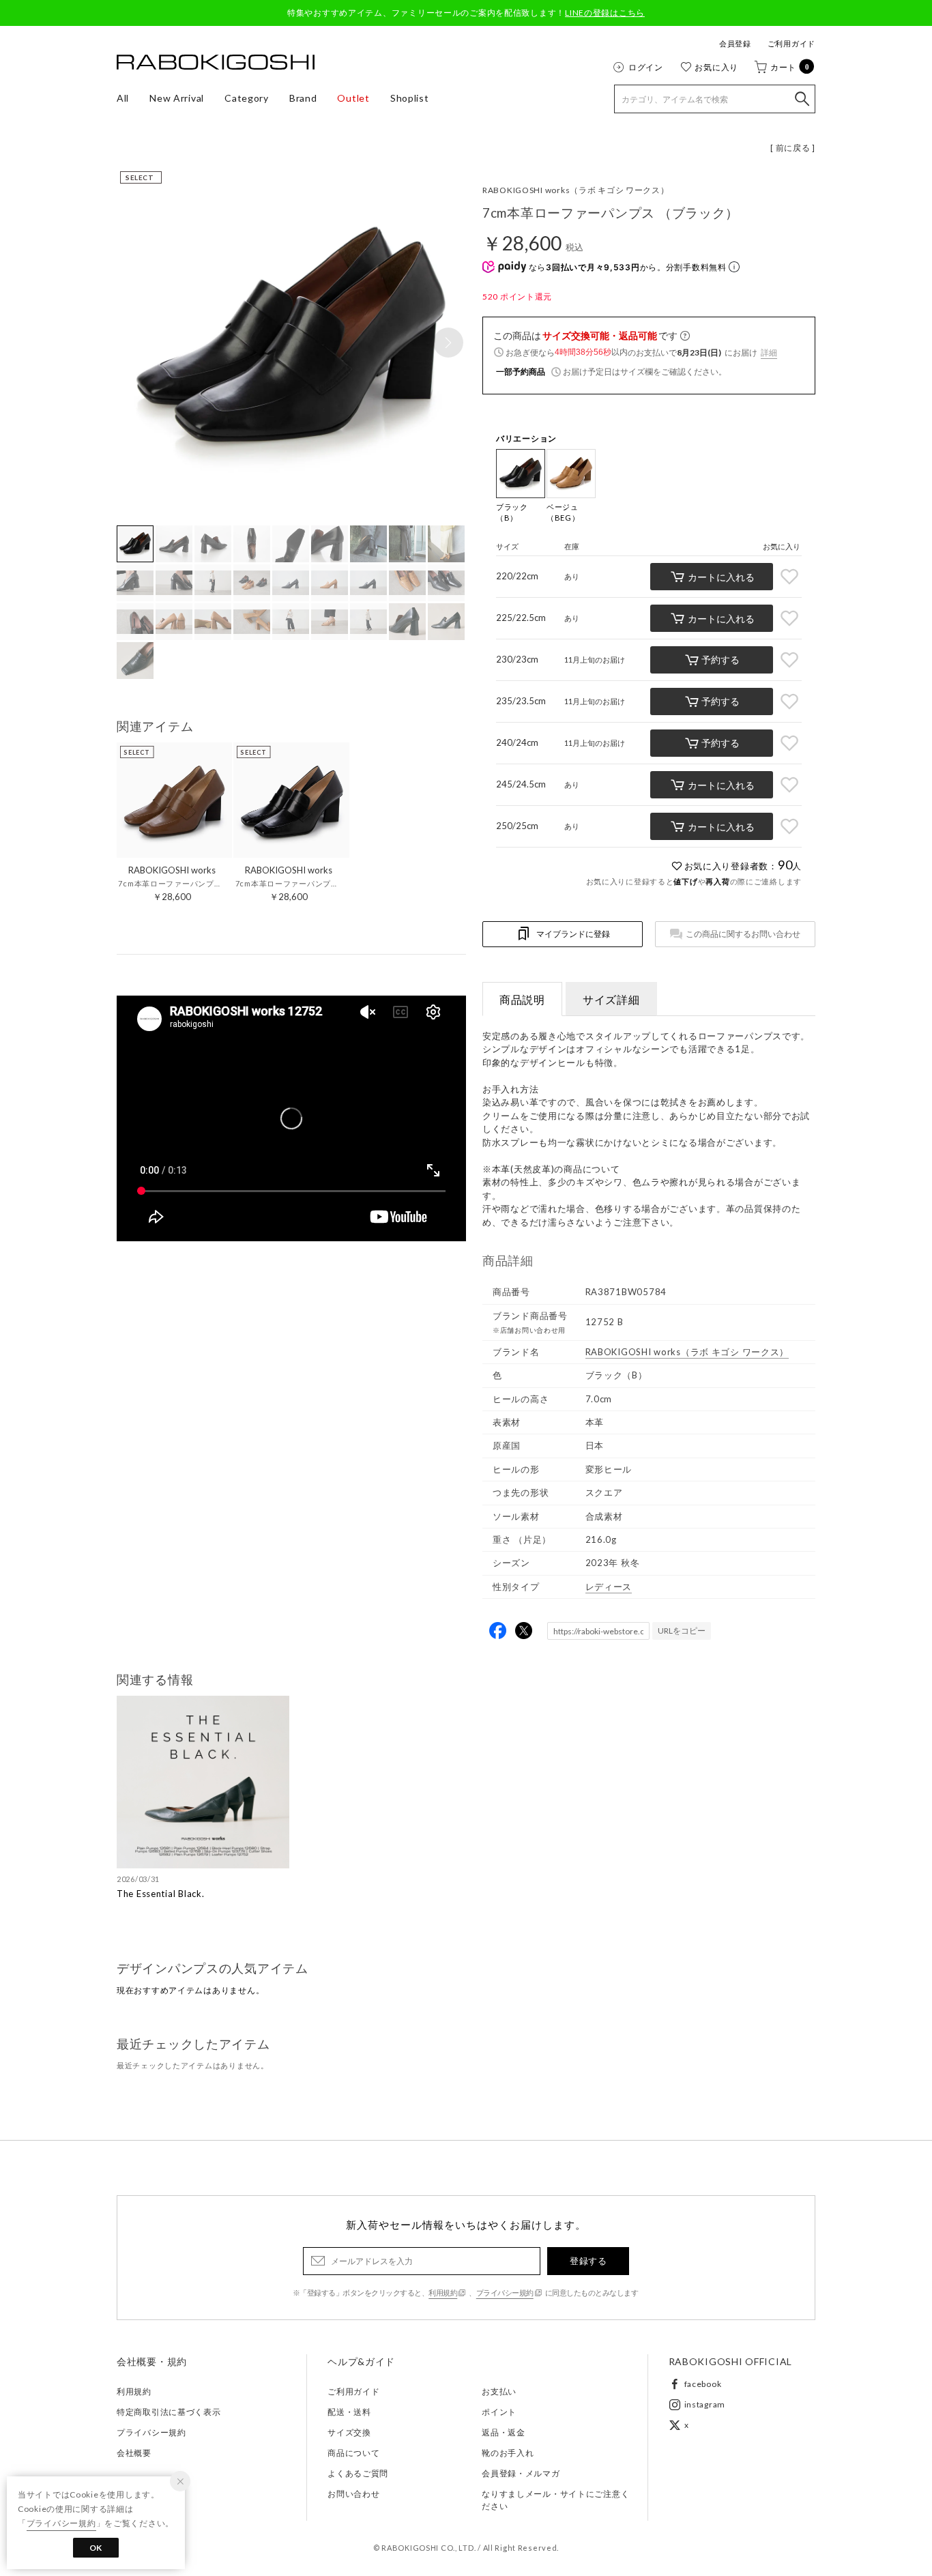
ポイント (499, 2412)
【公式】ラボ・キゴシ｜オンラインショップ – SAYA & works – (216, 62)
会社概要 (134, 2453)
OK (96, 2548)
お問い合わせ (353, 2494)
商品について (353, 2453)
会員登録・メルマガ (521, 2473)
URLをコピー (682, 1631)
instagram (705, 2404)
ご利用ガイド (791, 43)
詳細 (769, 352)
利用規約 (443, 2292)
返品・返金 (504, 2432)
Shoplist (410, 98)
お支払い (499, 2391)
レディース (609, 1587)
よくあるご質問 (358, 2473)
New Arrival (177, 98)
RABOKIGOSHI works (576, 190)
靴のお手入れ (508, 2453)
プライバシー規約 (505, 2292)
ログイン (646, 67)
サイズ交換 (349, 2432)
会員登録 (735, 43)
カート (790, 67)
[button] (448, 343)
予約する (720, 660)
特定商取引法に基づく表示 (169, 2412)
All (123, 98)
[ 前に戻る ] (793, 148)
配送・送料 (349, 2412)
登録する (588, 2261)
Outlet (353, 98)
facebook (703, 2384)
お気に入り (716, 67)
